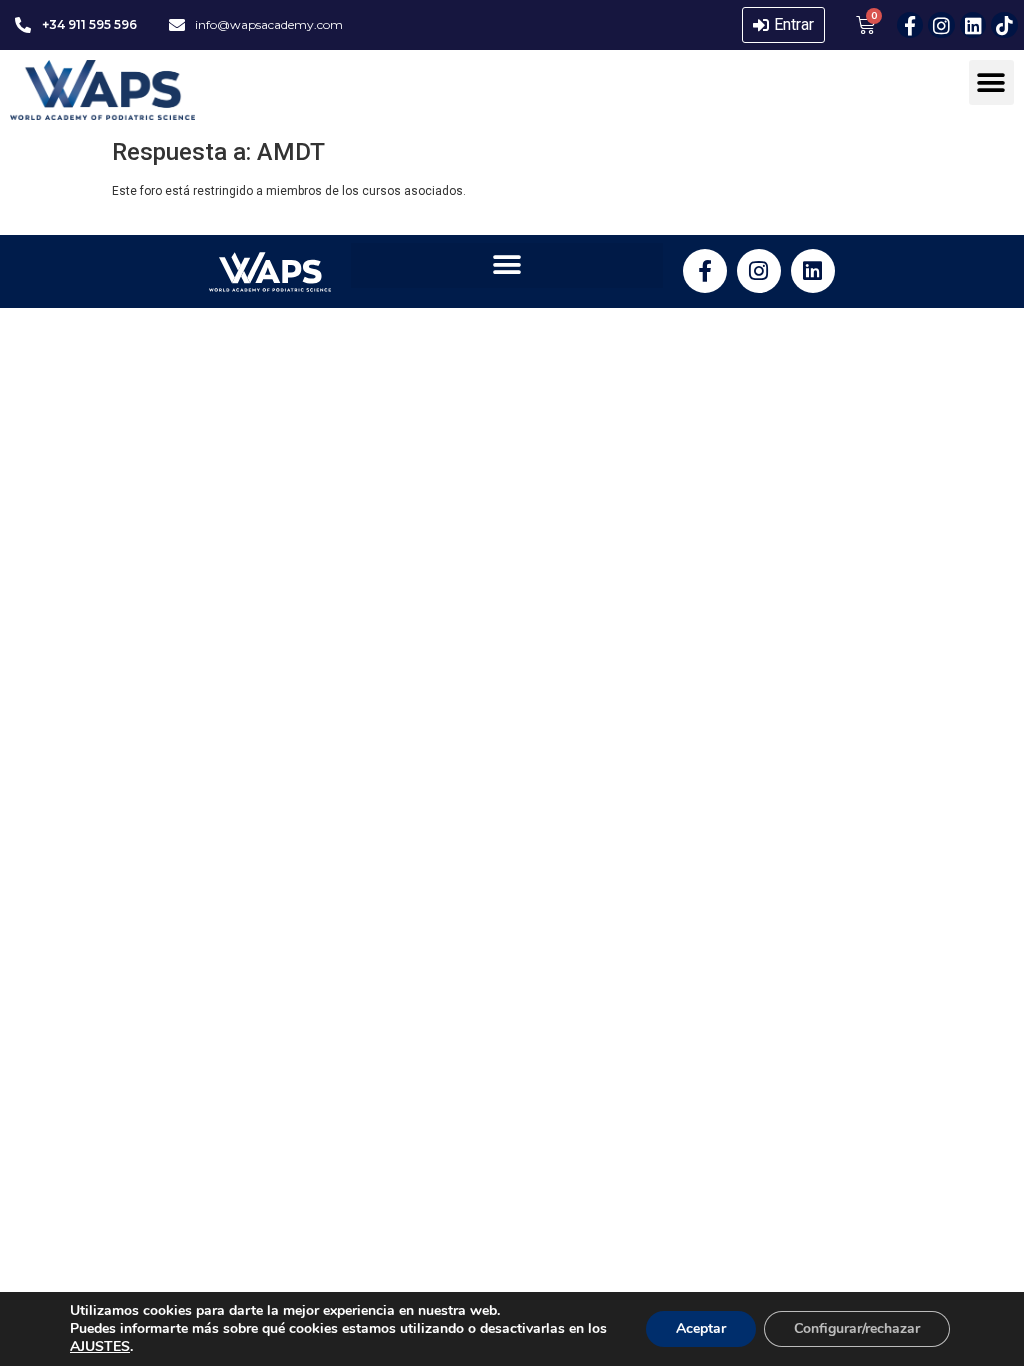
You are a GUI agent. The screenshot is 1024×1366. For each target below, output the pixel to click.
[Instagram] (941, 25)
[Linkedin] (973, 25)
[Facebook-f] (910, 25)
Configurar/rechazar (857, 1328)
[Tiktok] (1004, 25)
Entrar (794, 24)
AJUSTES (100, 1347)
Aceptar (701, 1328)
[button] (991, 82)
